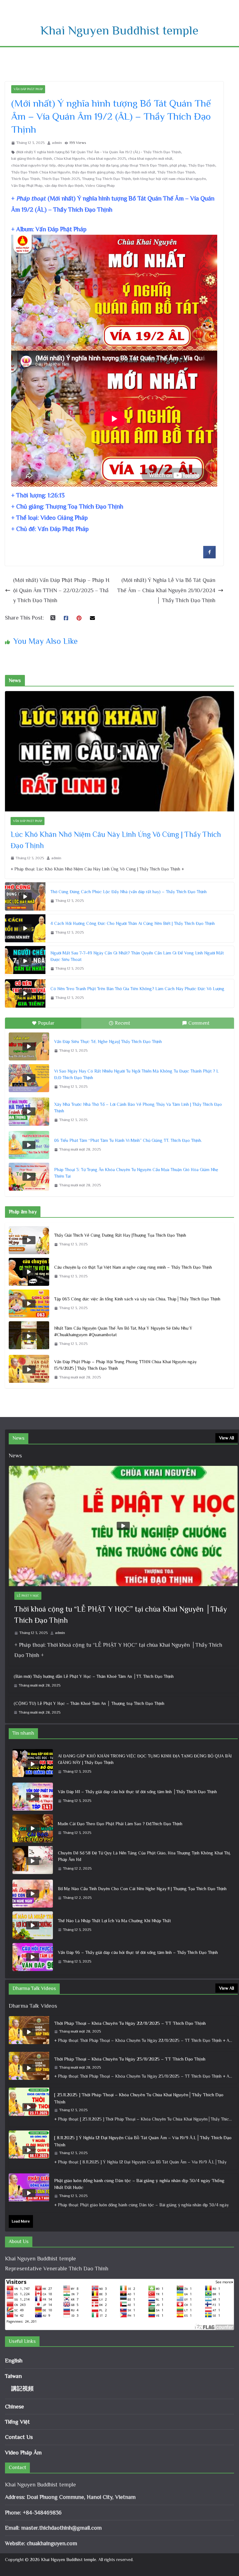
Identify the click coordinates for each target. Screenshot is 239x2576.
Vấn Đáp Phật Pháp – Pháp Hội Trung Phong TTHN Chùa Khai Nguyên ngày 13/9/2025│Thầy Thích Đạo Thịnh (125, 1365)
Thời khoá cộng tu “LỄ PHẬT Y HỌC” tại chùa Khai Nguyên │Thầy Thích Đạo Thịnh (121, 1615)
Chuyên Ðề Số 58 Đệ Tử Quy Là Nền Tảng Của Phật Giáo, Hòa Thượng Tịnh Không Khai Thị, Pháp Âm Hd (144, 1856)
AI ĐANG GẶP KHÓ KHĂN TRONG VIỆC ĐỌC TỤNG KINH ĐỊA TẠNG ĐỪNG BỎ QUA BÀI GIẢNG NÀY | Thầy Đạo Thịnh (145, 1759)
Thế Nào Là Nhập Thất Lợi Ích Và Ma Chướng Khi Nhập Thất (114, 1921)
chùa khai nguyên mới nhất (150, 159)
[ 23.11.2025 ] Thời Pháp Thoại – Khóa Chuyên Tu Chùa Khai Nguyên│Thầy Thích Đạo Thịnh (139, 2098)
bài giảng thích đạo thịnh (32, 159)
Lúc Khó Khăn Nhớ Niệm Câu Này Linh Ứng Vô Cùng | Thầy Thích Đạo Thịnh (116, 840)
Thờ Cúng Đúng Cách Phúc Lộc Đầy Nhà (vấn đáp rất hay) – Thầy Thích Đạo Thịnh (129, 892)
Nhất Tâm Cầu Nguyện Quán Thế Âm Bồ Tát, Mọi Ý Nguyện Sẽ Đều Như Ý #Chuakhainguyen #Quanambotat (123, 1331)
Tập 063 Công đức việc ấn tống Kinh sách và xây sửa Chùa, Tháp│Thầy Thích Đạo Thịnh (137, 1299)
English (14, 2361)
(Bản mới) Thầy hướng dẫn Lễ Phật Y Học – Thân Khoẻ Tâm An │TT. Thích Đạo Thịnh (94, 1676)
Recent (122, 1023)
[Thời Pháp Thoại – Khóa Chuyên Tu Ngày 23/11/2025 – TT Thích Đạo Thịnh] (29, 2068)
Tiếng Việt (17, 2422)
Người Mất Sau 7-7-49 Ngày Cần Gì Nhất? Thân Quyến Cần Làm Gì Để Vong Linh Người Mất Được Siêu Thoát (137, 956)
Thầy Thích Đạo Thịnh (176, 172)
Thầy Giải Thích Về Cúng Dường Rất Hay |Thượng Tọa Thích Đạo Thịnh (120, 1235)
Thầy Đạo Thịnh (202, 165)
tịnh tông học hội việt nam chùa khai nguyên (169, 179)
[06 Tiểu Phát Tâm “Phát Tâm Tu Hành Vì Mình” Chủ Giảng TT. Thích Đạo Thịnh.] (29, 1145)
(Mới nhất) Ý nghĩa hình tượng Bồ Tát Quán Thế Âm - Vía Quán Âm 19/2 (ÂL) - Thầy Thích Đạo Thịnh (99, 152)
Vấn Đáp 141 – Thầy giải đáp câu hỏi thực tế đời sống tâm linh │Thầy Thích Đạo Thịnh (137, 1792)
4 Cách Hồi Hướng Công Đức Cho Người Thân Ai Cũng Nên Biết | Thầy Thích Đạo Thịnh (133, 923)
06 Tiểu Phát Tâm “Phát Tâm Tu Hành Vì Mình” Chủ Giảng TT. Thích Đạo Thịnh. (128, 1140)
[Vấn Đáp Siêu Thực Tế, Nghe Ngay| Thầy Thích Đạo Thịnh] (29, 1046)
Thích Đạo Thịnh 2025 (61, 179)
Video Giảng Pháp (100, 186)
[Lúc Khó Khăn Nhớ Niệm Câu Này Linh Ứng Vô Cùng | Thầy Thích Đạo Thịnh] (119, 751)
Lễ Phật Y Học (28, 1596)
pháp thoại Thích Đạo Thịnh (144, 165)
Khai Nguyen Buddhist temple (119, 30)
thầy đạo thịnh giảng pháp (94, 172)
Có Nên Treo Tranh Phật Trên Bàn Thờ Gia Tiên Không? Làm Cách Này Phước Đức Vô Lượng (137, 989)
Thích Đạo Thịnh (26, 179)
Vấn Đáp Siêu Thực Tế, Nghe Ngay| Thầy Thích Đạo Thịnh (108, 1041)
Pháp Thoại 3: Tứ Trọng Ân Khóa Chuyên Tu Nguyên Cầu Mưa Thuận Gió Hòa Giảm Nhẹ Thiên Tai (136, 1173)
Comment (199, 1023)
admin (57, 143)
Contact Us (19, 2437)
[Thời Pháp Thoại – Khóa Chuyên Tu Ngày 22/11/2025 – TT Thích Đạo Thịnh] (29, 2032)
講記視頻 (22, 2389)
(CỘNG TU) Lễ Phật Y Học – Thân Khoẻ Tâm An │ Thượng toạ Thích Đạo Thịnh (89, 1703)
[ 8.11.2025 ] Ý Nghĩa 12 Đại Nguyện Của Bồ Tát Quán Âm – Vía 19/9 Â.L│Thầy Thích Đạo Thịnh (143, 2141)
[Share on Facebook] (209, 556)
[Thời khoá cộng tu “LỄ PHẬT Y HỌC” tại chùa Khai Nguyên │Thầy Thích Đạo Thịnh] (123, 1526)
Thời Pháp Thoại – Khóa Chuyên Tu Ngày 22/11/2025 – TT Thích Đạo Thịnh (130, 2023)
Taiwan (13, 2376)
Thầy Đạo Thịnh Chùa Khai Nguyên (41, 172)
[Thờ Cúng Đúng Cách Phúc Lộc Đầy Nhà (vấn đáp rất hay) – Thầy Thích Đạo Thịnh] (25, 896)
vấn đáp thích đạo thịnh (64, 186)
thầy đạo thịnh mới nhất (136, 172)
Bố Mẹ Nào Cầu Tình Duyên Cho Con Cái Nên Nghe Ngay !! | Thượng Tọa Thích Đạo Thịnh (142, 1889)
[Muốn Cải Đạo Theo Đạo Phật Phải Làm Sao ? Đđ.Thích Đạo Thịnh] (33, 1828)
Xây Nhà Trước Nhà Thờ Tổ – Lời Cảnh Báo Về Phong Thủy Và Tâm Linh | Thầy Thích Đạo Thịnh (138, 1108)
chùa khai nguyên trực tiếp (33, 165)
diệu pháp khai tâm (73, 165)
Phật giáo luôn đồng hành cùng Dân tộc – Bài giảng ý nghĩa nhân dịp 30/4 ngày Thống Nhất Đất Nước (139, 2184)
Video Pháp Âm (23, 2453)
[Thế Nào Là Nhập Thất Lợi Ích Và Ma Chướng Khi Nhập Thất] (33, 1925)
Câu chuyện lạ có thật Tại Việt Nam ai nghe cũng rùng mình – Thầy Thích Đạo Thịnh (133, 1267)
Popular (46, 1023)
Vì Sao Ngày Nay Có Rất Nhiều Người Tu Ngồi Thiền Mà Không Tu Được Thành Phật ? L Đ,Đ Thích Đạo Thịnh (136, 1074)
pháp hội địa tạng (105, 165)
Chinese (14, 2407)
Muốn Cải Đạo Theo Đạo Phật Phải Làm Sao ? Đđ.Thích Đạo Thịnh (120, 1824)
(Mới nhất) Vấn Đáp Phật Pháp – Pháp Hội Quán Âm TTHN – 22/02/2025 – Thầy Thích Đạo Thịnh (61, 590)
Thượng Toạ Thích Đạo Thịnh (106, 179)
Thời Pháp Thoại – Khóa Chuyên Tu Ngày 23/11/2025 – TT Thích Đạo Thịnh (130, 2059)
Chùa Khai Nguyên (69, 159)
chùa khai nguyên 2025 (106, 159)
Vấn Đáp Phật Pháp (28, 89)
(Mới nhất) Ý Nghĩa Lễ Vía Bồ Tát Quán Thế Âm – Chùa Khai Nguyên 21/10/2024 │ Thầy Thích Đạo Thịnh (166, 590)
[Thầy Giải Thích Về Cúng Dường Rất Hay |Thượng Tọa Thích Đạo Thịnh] (29, 1240)
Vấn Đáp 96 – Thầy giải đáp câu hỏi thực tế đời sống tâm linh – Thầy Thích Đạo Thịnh (138, 1952)
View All (227, 1438)
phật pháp (178, 165)
